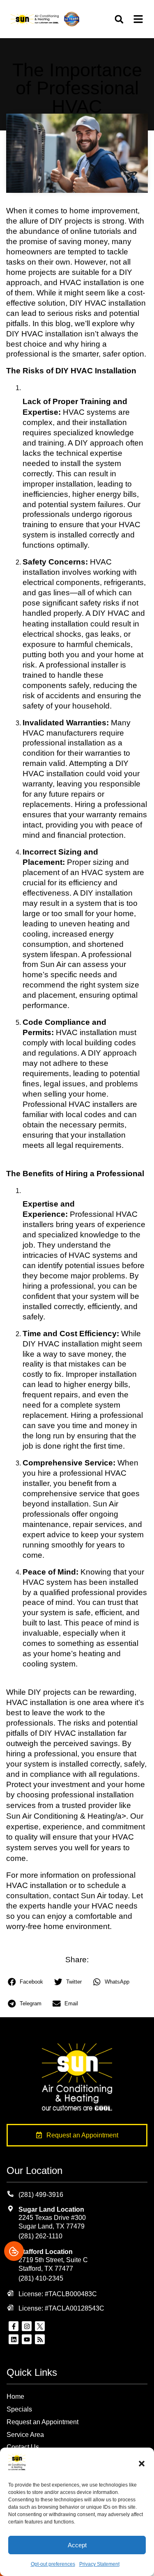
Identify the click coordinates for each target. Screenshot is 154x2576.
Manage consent (14, 2251)
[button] (142, 2464)
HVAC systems (90, 412)
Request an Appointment (43, 2422)
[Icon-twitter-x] (40, 2326)
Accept (77, 2545)
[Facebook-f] (14, 2326)
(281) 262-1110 (40, 2236)
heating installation (55, 624)
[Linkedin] (14, 2339)
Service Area (25, 2435)
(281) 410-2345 (41, 2278)
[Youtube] (27, 2339)
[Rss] (40, 2339)
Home (15, 2397)
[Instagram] (27, 2326)
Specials (19, 2409)
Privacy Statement (99, 2564)
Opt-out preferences (53, 2564)
